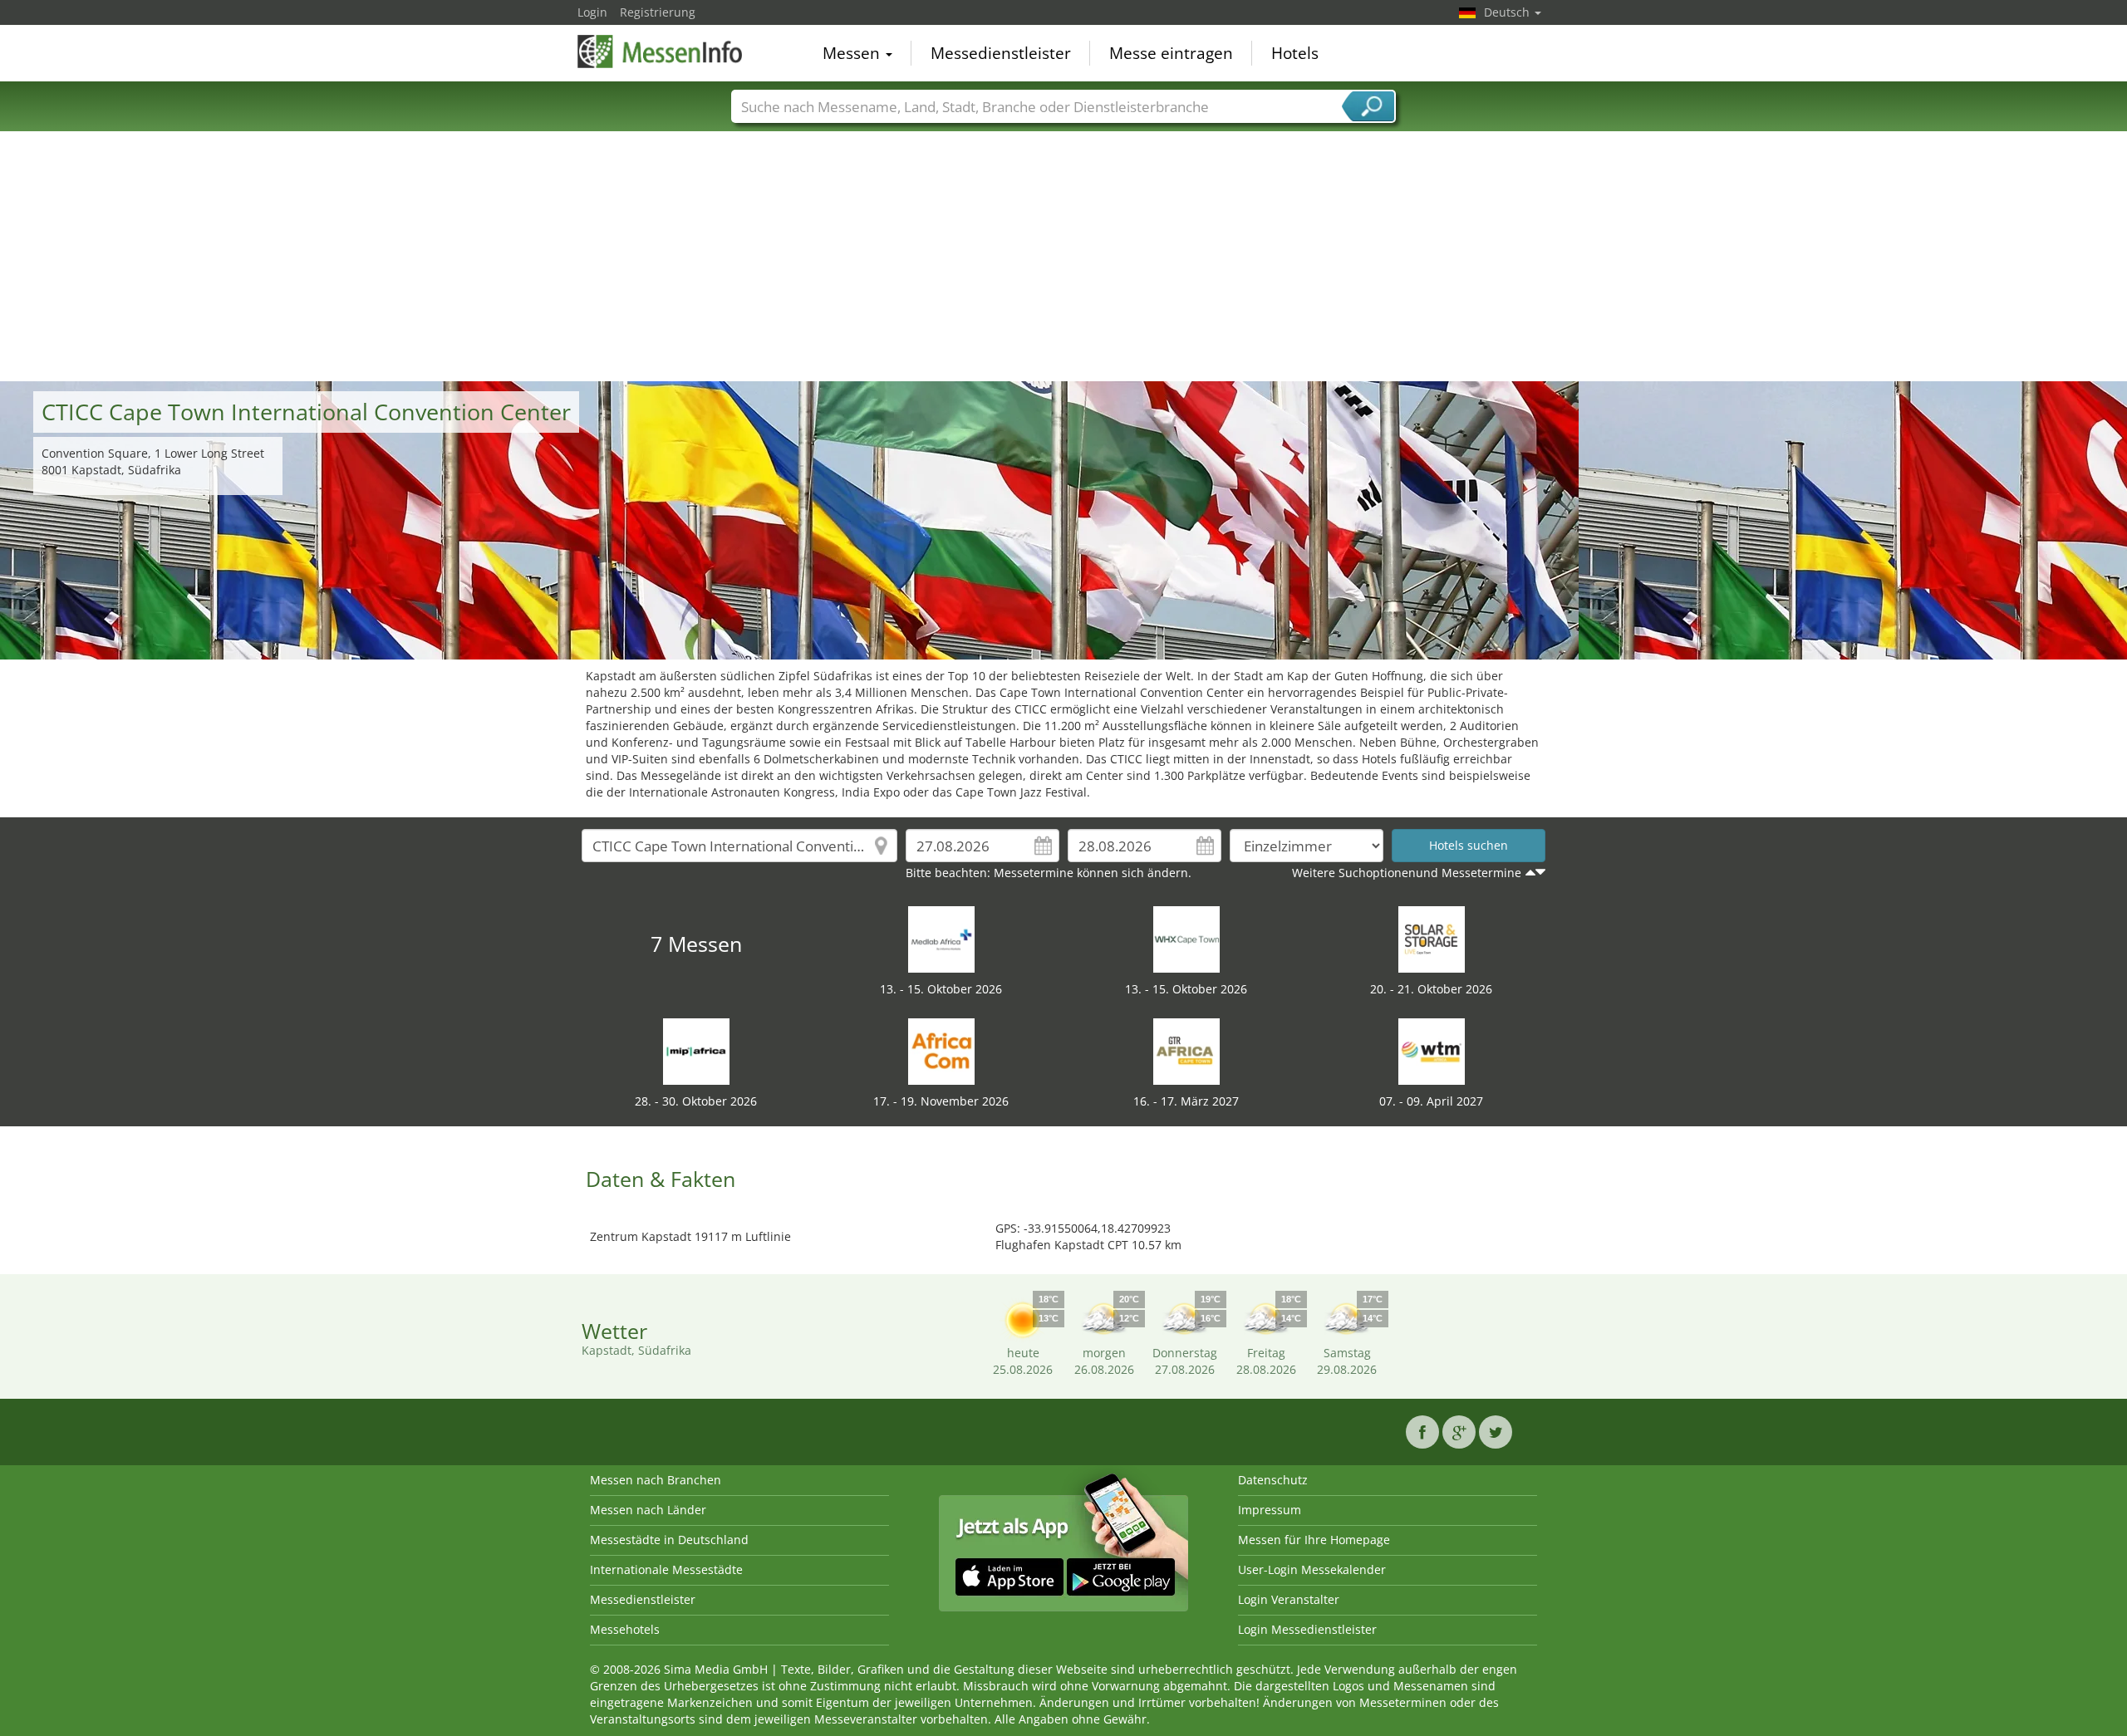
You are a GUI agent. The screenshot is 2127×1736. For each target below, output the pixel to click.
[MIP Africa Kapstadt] (696, 1050)
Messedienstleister (1001, 53)
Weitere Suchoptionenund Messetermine (1407, 873)
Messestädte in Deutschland (669, 1540)
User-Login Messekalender (1312, 1569)
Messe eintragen (1171, 53)
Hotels (1295, 53)
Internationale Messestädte (666, 1569)
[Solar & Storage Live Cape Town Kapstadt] (1432, 938)
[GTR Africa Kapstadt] (1186, 1050)
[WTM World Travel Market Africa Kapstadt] (1432, 1050)
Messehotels (625, 1629)
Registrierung (658, 12)
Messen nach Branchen (656, 1480)
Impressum (1270, 1510)
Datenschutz (1273, 1480)
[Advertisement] (1063, 257)
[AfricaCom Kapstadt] (941, 1050)
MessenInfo (661, 51)
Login (592, 12)
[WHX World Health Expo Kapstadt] (1186, 938)
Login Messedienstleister (1307, 1629)
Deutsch (1508, 12)
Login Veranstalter (1289, 1599)
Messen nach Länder (648, 1510)
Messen (853, 53)
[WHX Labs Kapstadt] (941, 938)
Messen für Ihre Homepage (1314, 1540)
